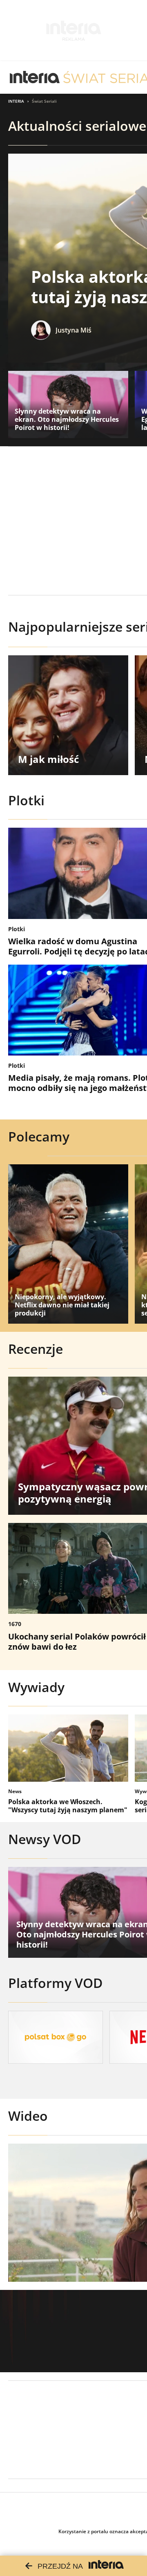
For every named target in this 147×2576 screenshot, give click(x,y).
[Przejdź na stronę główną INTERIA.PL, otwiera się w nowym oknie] (35, 77)
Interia (16, 101)
